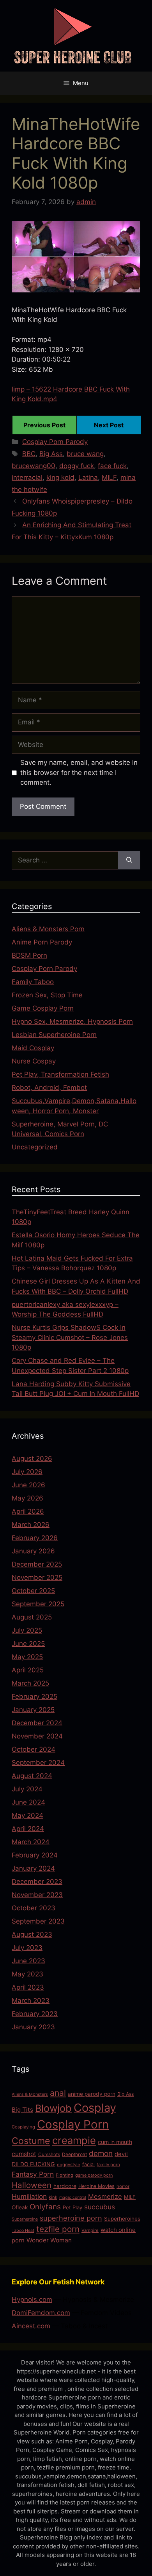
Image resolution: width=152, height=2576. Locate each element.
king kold (60, 477)
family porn (108, 2165)
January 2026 (33, 1551)
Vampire (90, 2230)
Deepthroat (74, 2154)
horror (123, 2186)
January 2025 (33, 1710)
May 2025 (27, 1657)
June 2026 (28, 1485)
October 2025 (33, 1591)
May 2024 (27, 1815)
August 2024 (32, 1776)
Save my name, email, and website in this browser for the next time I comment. (79, 772)
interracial (27, 477)
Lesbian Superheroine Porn (54, 1035)
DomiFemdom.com (41, 2313)
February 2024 (35, 1855)
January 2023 (33, 2027)
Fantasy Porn (33, 2174)
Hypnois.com (32, 2300)
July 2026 (27, 1472)
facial (88, 2164)
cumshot (24, 2154)
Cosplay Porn (73, 2124)
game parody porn (94, 2175)
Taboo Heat (23, 2231)
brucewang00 (34, 466)
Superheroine (25, 2219)
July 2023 (27, 1948)
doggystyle (69, 2165)
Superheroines (122, 2219)
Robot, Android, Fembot (49, 1088)
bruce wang (85, 454)
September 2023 (38, 1921)
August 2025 (32, 1617)
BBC (29, 454)
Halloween (32, 2185)
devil (121, 2154)
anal (58, 2093)
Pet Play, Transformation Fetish (60, 1074)
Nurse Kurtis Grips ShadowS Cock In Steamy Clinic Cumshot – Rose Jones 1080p (70, 1337)
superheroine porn (71, 2218)
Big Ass (51, 454)
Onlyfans (45, 2207)
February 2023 (35, 2014)
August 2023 (32, 1934)
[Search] (129, 860)
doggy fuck (77, 466)
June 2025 (28, 1644)
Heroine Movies (96, 2186)
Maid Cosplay (33, 1048)
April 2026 (28, 1511)
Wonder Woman (49, 2240)
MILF (109, 477)
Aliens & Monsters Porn (48, 929)
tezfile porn (58, 2229)
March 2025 (30, 1683)
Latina (88, 477)
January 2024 (33, 1868)
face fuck (112, 466)
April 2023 (28, 1987)
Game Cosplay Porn (43, 1008)
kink (53, 2197)
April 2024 (28, 1829)
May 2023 (27, 1974)
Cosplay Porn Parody (55, 442)
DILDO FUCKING (33, 2164)
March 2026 (31, 1525)
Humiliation (29, 2196)
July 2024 (27, 1789)
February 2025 (34, 1696)
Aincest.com (31, 2326)
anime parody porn (92, 2094)
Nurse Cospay (34, 1061)
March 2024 (31, 1842)
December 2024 (37, 1723)
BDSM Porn (29, 955)
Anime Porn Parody (42, 942)
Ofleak (20, 2207)
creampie (74, 2140)
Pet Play (72, 2207)
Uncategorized (35, 1147)
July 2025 (27, 1630)
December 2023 (37, 1882)
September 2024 (38, 1763)
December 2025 (37, 1564)
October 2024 (34, 1749)
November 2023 (37, 1895)
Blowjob (53, 2108)
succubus (100, 2207)
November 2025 (37, 1577)
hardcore (65, 2186)
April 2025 (28, 1670)
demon (101, 2154)
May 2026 (27, 1498)
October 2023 (34, 1908)
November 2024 (37, 1736)
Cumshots (49, 2154)
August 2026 (32, 1459)
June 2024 (28, 1802)
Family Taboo (33, 982)
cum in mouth (115, 2142)
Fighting (65, 2175)
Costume (31, 2141)
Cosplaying (23, 2127)
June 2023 (28, 1961)
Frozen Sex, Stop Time (47, 995)
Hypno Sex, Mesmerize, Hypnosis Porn (72, 1021)
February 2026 (35, 1538)
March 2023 (31, 2001)
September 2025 (38, 1604)
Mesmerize (105, 2197)
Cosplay (95, 2108)
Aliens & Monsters (30, 2094)
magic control (73, 2197)
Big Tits (22, 2110)
